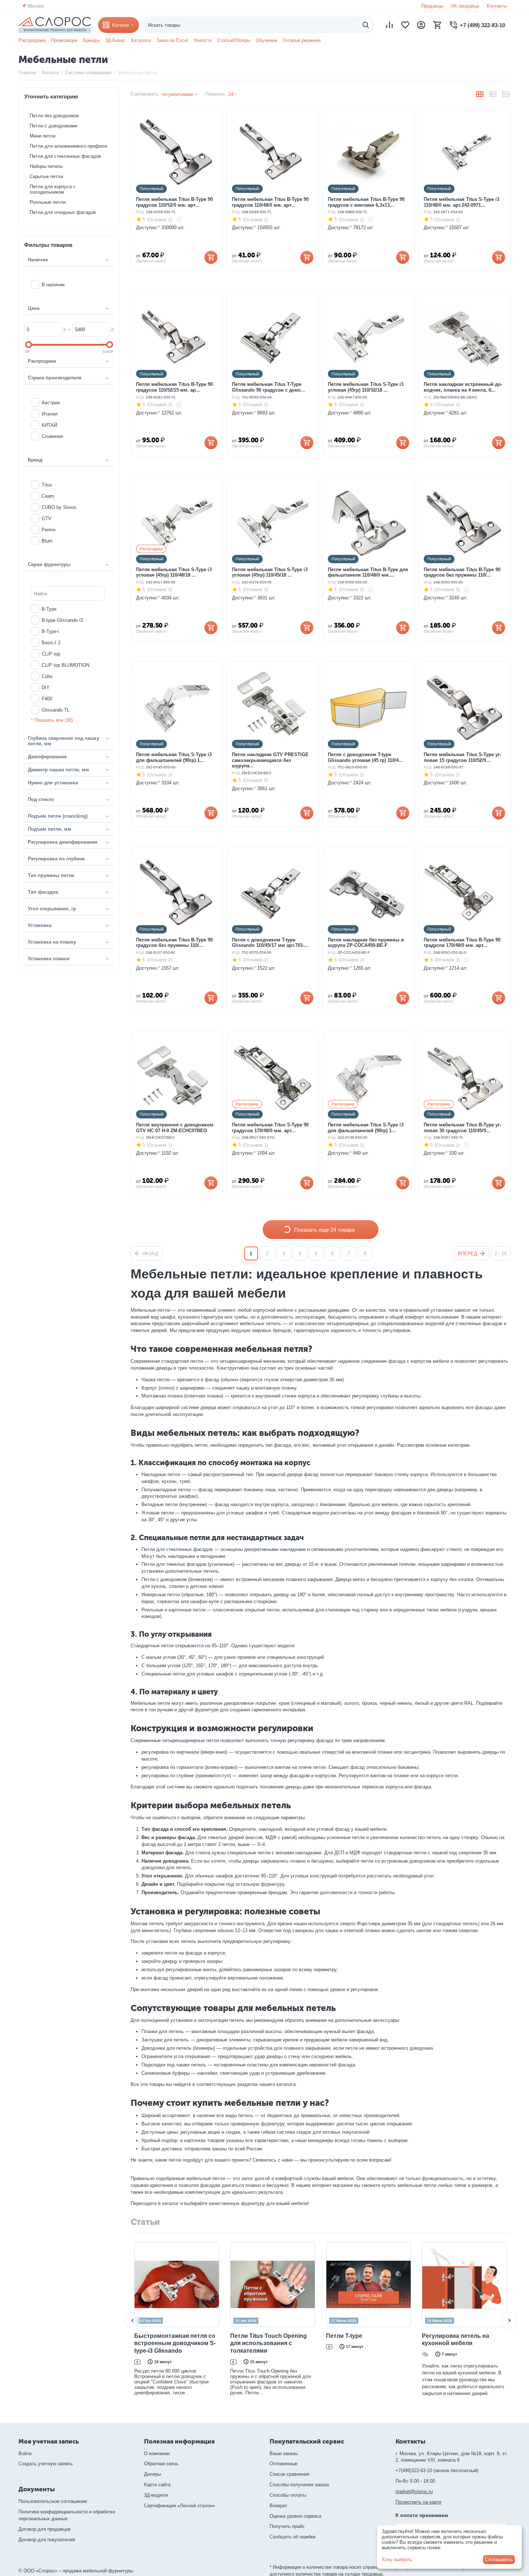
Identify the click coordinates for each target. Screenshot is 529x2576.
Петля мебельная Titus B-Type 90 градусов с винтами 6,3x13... (366, 202)
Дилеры (153, 2474)
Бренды (91, 40)
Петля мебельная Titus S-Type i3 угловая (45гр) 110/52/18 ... (366, 387)
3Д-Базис (115, 40)
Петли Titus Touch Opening (137, 2336)
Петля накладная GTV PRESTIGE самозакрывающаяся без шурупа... (270, 760)
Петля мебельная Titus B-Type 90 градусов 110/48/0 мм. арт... (270, 202)
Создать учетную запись (46, 2464)
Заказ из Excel (172, 40)
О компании (157, 2453)
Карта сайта (157, 2485)
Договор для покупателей (47, 2540)
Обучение (266, 40)
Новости (203, 40)
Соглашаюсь (499, 2560)
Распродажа (32, 40)
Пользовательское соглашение (53, 2501)
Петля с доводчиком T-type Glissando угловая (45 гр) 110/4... (365, 757)
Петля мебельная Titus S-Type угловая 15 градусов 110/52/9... (462, 757)
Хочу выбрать (397, 2560)
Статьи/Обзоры (234, 40)
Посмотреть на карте (418, 2502)
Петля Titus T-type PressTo (329, 2336)
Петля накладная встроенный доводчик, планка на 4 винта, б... (463, 387)
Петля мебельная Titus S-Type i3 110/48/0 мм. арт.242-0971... (462, 202)
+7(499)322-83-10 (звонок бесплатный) (437, 2470)
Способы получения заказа (299, 2485)
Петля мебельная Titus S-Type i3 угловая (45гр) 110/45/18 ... (270, 572)
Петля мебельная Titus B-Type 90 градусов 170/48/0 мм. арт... (462, 943)
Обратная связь (161, 2464)
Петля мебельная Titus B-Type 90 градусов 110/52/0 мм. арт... (174, 202)
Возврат (278, 2506)
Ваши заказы (284, 2453)
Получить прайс (287, 2526)
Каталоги (141, 40)
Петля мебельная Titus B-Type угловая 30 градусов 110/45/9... (462, 1128)
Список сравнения (289, 2474)
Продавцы (432, 6)
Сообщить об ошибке (293, 2537)
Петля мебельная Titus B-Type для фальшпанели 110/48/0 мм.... (368, 572)
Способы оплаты (288, 2495)
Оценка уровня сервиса (295, 2516)
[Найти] (366, 25)
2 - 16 (501, 1254)
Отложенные (283, 2464)
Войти (25, 2453)
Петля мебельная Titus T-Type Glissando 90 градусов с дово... (268, 387)
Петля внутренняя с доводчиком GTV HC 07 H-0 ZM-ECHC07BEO (175, 1128)
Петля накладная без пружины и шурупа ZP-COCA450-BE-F (366, 943)
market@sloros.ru (414, 2491)
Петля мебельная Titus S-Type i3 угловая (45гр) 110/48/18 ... (174, 572)
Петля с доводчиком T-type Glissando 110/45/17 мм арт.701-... (270, 943)
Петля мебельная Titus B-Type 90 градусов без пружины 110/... (462, 572)
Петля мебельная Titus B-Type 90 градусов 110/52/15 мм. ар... (174, 387)
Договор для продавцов (45, 2529)
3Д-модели (156, 2495)
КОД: (140, 212)
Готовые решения (302, 40)
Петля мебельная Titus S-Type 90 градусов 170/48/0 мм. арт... (270, 1128)
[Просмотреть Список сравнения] (389, 25)
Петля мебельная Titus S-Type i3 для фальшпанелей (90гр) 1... (174, 757)
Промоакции (64, 40)
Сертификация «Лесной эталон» (179, 2506)
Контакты (497, 6)
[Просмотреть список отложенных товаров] (405, 25)
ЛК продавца (465, 6)
